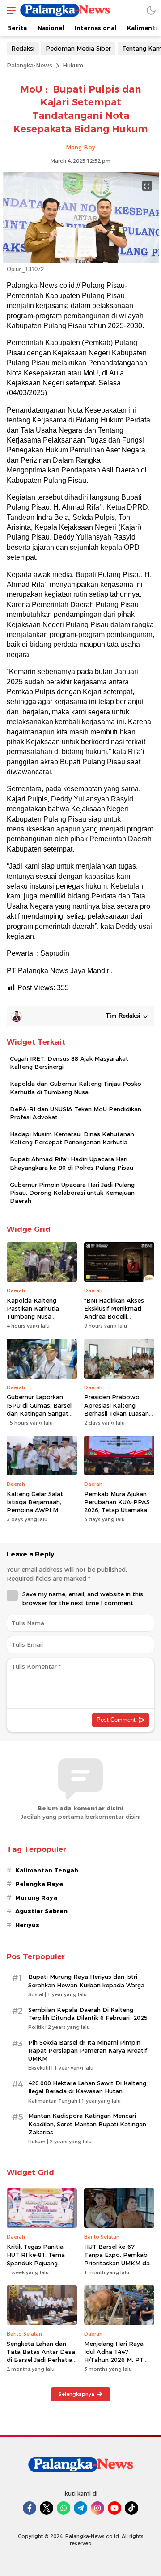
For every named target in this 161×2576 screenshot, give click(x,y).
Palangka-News (30, 65)
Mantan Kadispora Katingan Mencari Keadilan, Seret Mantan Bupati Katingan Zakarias (87, 2124)
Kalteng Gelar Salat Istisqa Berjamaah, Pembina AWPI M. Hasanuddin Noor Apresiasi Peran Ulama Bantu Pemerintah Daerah (40, 1518)
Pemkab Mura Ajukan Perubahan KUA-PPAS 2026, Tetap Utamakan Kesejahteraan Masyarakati (117, 1510)
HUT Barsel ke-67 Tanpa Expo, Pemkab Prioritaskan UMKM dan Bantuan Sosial (119, 2259)
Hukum (73, 65)
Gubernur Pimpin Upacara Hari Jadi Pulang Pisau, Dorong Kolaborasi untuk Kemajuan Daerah (72, 1193)
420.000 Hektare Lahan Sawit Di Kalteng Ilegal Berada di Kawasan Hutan (87, 2087)
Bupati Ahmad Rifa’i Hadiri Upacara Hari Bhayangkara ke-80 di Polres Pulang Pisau (72, 1163)
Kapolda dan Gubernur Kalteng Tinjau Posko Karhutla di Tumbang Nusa (76, 1088)
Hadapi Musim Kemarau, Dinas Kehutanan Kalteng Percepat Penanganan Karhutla (72, 1138)
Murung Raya (36, 1897)
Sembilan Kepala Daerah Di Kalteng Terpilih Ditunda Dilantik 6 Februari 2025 (88, 2014)
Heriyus (27, 1925)
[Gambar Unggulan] (80, 261)
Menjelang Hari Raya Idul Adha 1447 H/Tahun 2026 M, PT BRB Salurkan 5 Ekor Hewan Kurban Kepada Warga (119, 2364)
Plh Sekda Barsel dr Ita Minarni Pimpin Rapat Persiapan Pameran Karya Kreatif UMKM (88, 2050)
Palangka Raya (39, 1884)
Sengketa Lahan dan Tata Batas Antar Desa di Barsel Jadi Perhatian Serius (41, 2356)
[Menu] (9, 10)
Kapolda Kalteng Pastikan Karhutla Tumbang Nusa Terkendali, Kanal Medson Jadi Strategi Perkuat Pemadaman (38, 1321)
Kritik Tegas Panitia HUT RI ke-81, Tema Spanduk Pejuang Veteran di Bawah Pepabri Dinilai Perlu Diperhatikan (36, 2267)
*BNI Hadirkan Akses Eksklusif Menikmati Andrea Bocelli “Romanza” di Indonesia (114, 1317)
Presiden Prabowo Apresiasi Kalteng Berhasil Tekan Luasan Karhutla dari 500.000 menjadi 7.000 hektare (117, 1413)
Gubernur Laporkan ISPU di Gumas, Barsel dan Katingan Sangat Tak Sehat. (39, 1409)
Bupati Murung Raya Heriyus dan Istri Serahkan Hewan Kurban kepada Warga (86, 1981)
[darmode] (151, 10)
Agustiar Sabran (41, 1911)
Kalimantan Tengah (47, 1870)
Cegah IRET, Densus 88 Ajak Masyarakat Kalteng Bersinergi (69, 1062)
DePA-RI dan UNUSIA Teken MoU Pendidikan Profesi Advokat (76, 1113)
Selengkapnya (76, 2394)
